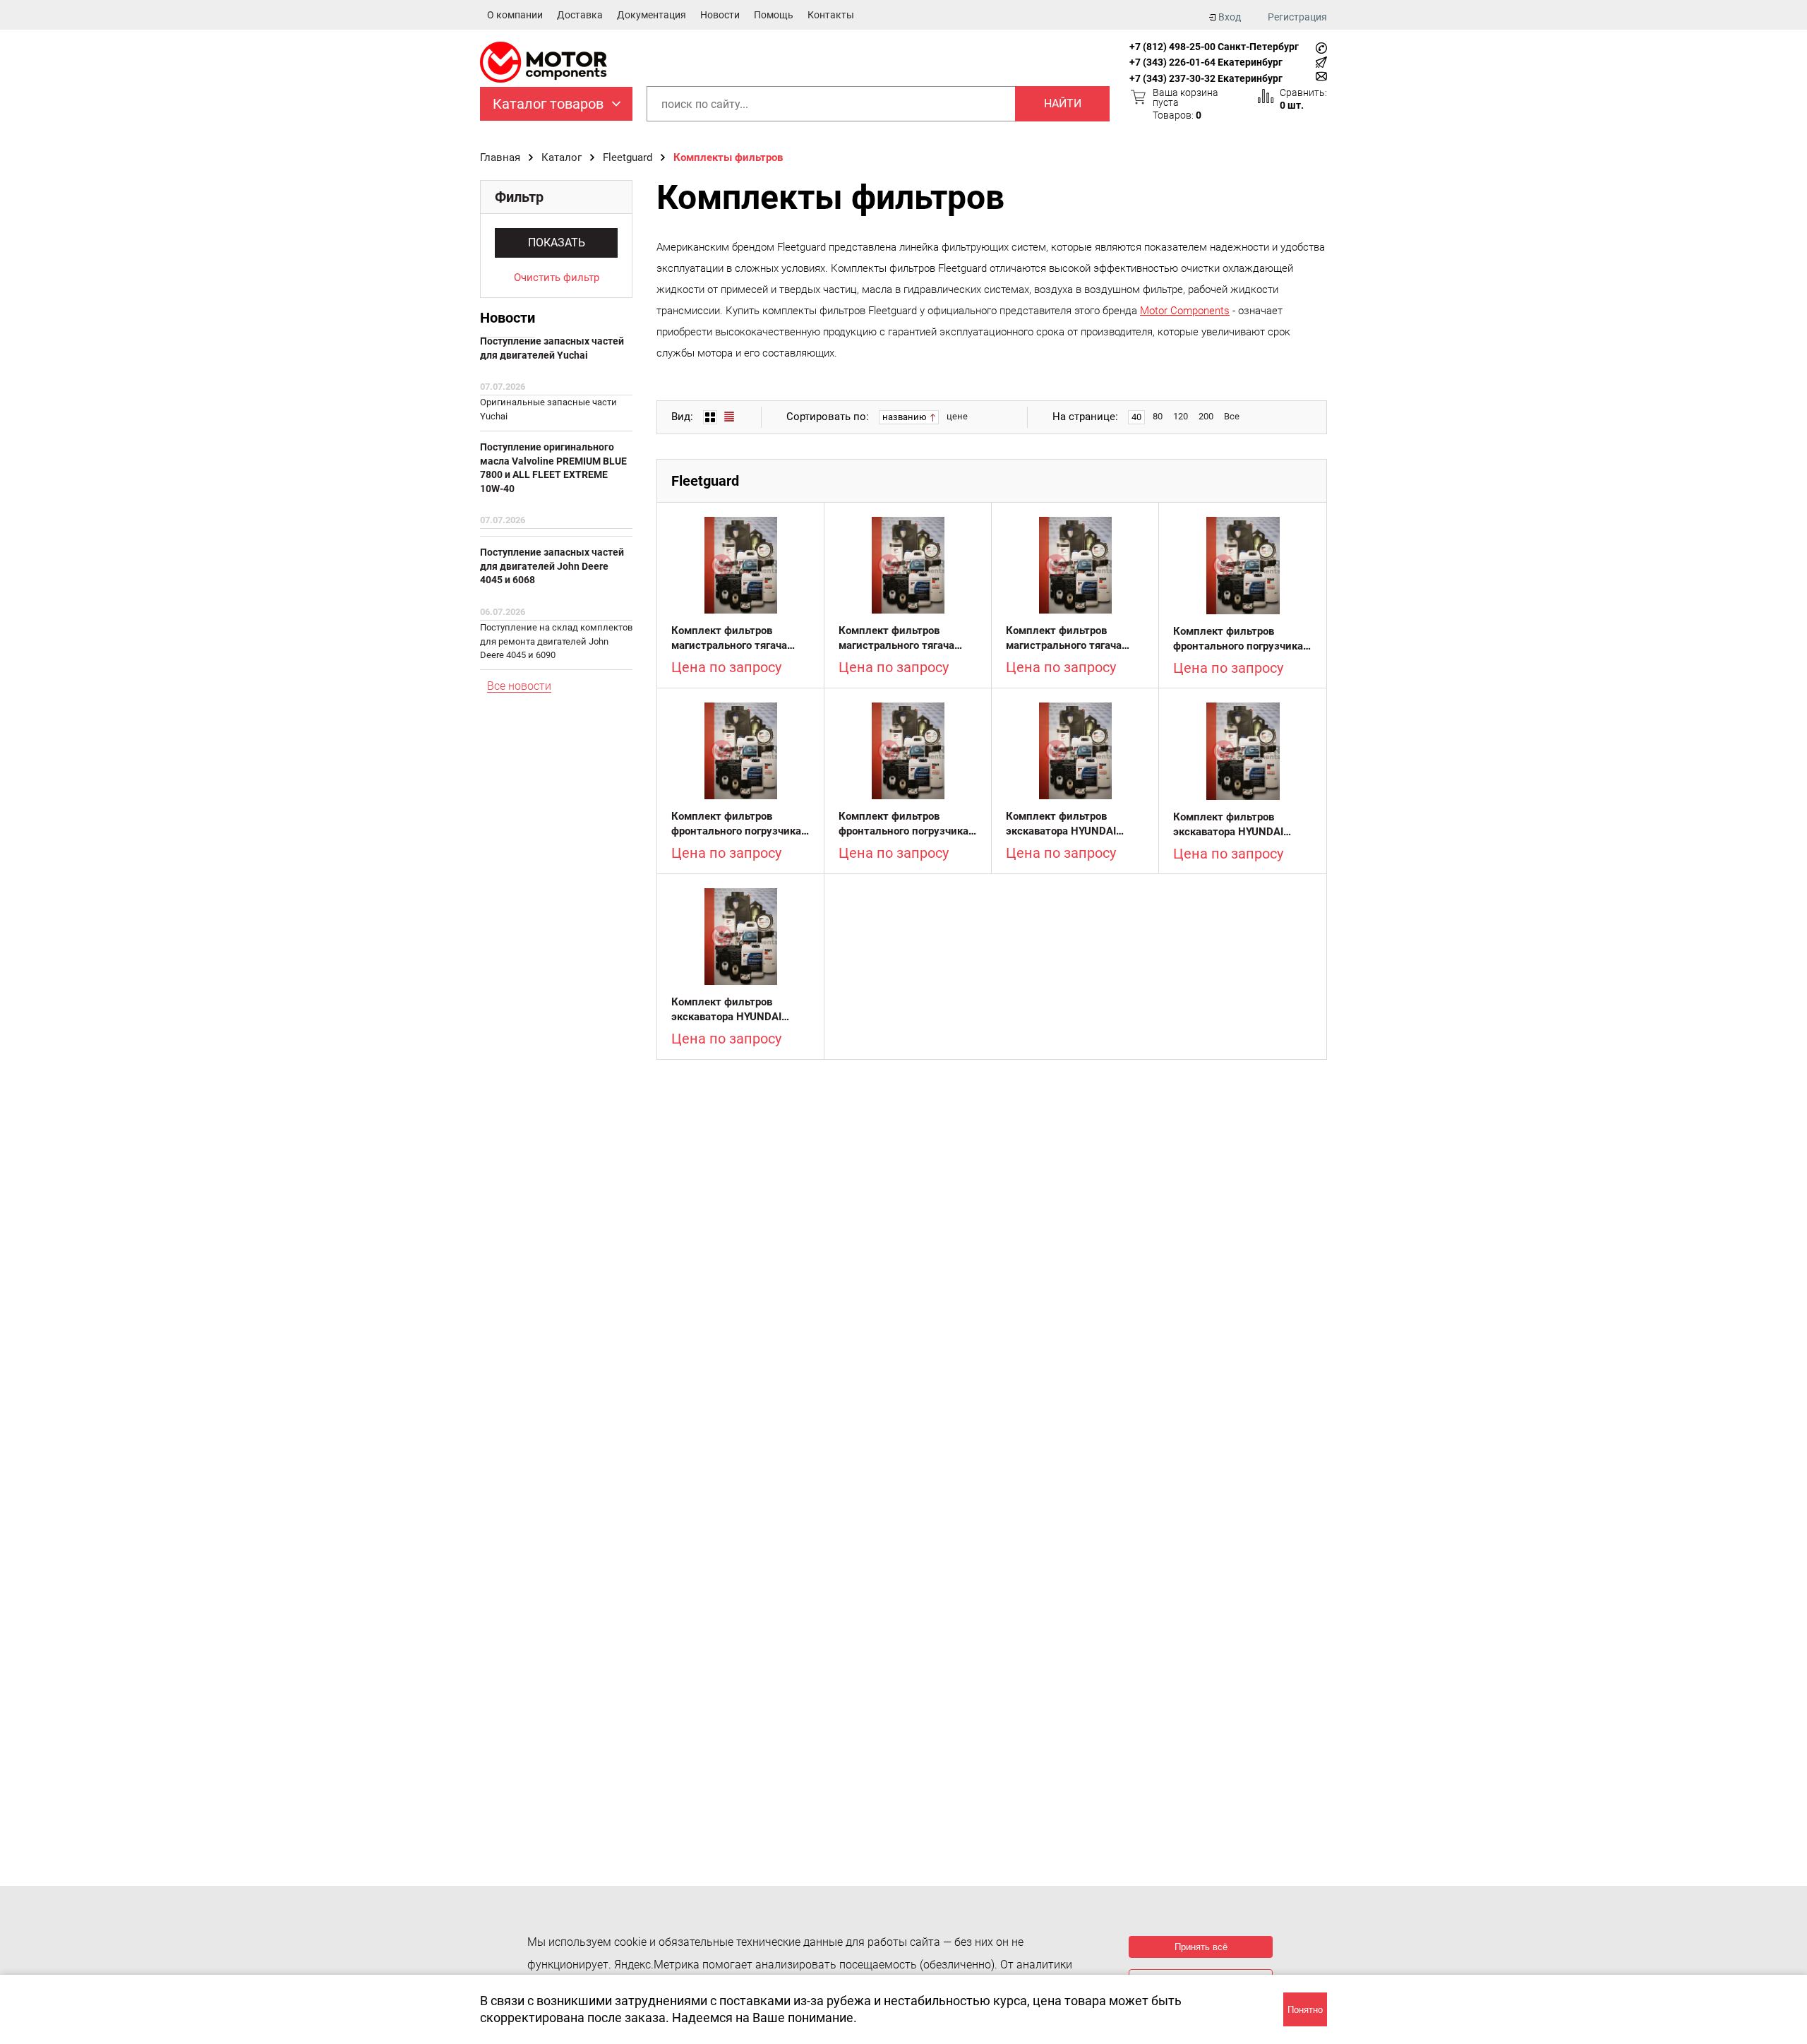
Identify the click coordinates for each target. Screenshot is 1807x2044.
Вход (1230, 17)
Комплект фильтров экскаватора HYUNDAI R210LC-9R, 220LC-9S (727, 1010)
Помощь (774, 15)
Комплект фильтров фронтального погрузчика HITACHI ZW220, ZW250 (1238, 639)
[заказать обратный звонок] (1321, 48)
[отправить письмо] (1321, 76)
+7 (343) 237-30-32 (1172, 78)
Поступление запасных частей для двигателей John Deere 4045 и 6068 (552, 566)
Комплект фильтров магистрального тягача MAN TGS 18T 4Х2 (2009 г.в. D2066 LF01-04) (733, 639)
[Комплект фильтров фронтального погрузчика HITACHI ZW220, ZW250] (1243, 566)
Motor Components (1185, 311)
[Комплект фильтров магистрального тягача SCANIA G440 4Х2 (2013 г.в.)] (908, 565)
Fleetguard (628, 157)
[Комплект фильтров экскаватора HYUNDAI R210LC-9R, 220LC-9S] (740, 937)
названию (906, 417)
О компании (515, 15)
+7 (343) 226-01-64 (1172, 62)
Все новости (519, 687)
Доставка (580, 15)
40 (1136, 417)
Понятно (1305, 2010)
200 (1206, 416)
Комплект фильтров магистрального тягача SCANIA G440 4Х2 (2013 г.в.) (899, 639)
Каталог (562, 157)
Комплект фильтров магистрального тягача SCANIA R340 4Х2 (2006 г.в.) (1067, 639)
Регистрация (1297, 17)
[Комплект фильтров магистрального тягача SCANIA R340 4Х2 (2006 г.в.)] (1075, 565)
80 (1158, 416)
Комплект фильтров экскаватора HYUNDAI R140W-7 (1061, 824)
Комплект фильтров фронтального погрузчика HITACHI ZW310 (736, 824)
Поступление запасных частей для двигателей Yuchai (552, 348)
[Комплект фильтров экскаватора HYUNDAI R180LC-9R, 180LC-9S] (1243, 751)
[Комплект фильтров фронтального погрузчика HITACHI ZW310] (740, 751)
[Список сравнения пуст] (1266, 96)
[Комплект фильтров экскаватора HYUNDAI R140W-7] (1075, 751)
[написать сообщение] (1321, 62)
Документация (652, 15)
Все (1232, 416)
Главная (500, 157)
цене (957, 416)
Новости (720, 15)
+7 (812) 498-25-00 (1172, 47)
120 (1181, 416)
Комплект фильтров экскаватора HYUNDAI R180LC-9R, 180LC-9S (1229, 825)
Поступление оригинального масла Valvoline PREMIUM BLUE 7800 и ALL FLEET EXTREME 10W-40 (553, 468)
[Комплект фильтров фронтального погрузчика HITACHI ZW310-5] (908, 751)
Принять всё (1201, 1947)
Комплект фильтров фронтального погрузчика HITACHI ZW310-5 (903, 824)
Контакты (831, 15)
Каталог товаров (548, 104)
